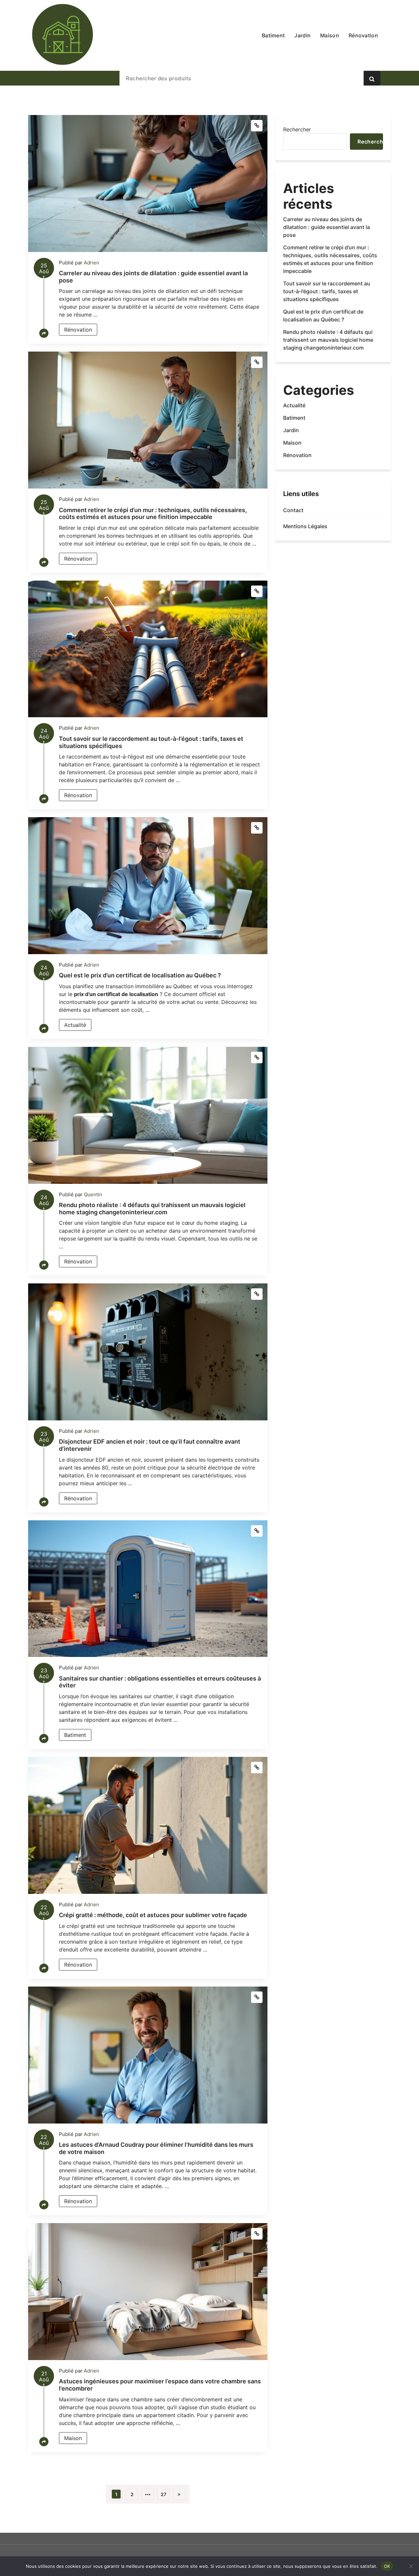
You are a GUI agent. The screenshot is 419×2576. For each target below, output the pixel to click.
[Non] (411, 2566)
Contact (293, 510)
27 (164, 2494)
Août (44, 270)
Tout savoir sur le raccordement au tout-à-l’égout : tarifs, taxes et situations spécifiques (327, 291)
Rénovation (78, 330)
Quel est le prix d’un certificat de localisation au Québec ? (140, 975)
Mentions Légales (305, 526)
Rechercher (297, 129)
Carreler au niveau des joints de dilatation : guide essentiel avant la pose (327, 227)
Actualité (75, 1025)
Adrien (91, 263)
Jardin (291, 430)
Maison (73, 2438)
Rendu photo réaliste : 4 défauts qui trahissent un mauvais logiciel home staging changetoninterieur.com (152, 1209)
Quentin (93, 1194)
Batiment (75, 1735)
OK (387, 2566)
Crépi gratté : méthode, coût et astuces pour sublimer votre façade (153, 1915)
